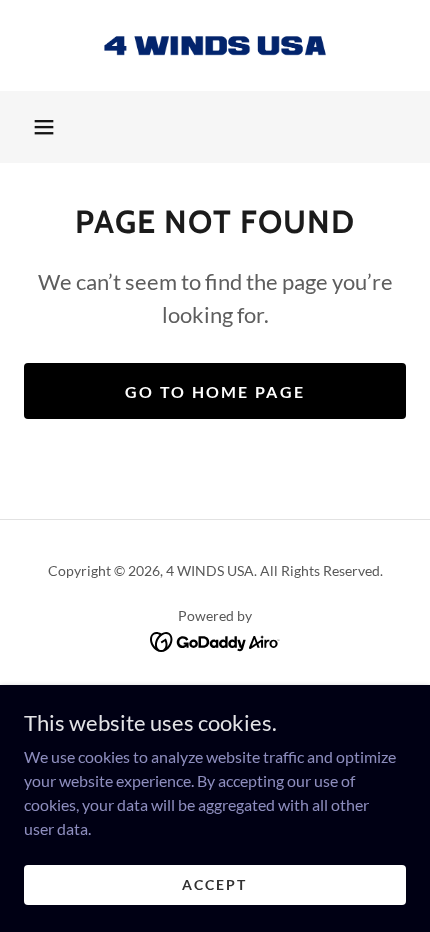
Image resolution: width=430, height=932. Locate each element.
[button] (44, 127)
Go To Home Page (215, 391)
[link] (215, 45)
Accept (214, 884)
